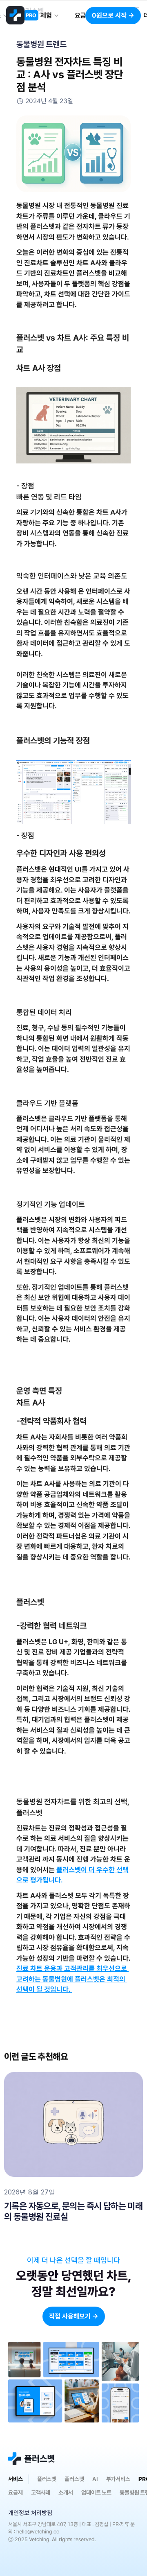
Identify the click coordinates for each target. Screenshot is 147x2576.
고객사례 (41, 2492)
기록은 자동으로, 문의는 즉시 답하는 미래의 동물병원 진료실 (73, 2211)
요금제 (16, 2492)
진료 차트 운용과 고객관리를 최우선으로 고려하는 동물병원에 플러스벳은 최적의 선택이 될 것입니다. (72, 1979)
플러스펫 (74, 2479)
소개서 (66, 2492)
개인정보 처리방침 (30, 2513)
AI (95, 2479)
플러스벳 (47, 2479)
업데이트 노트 (96, 2492)
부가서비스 (118, 2479)
